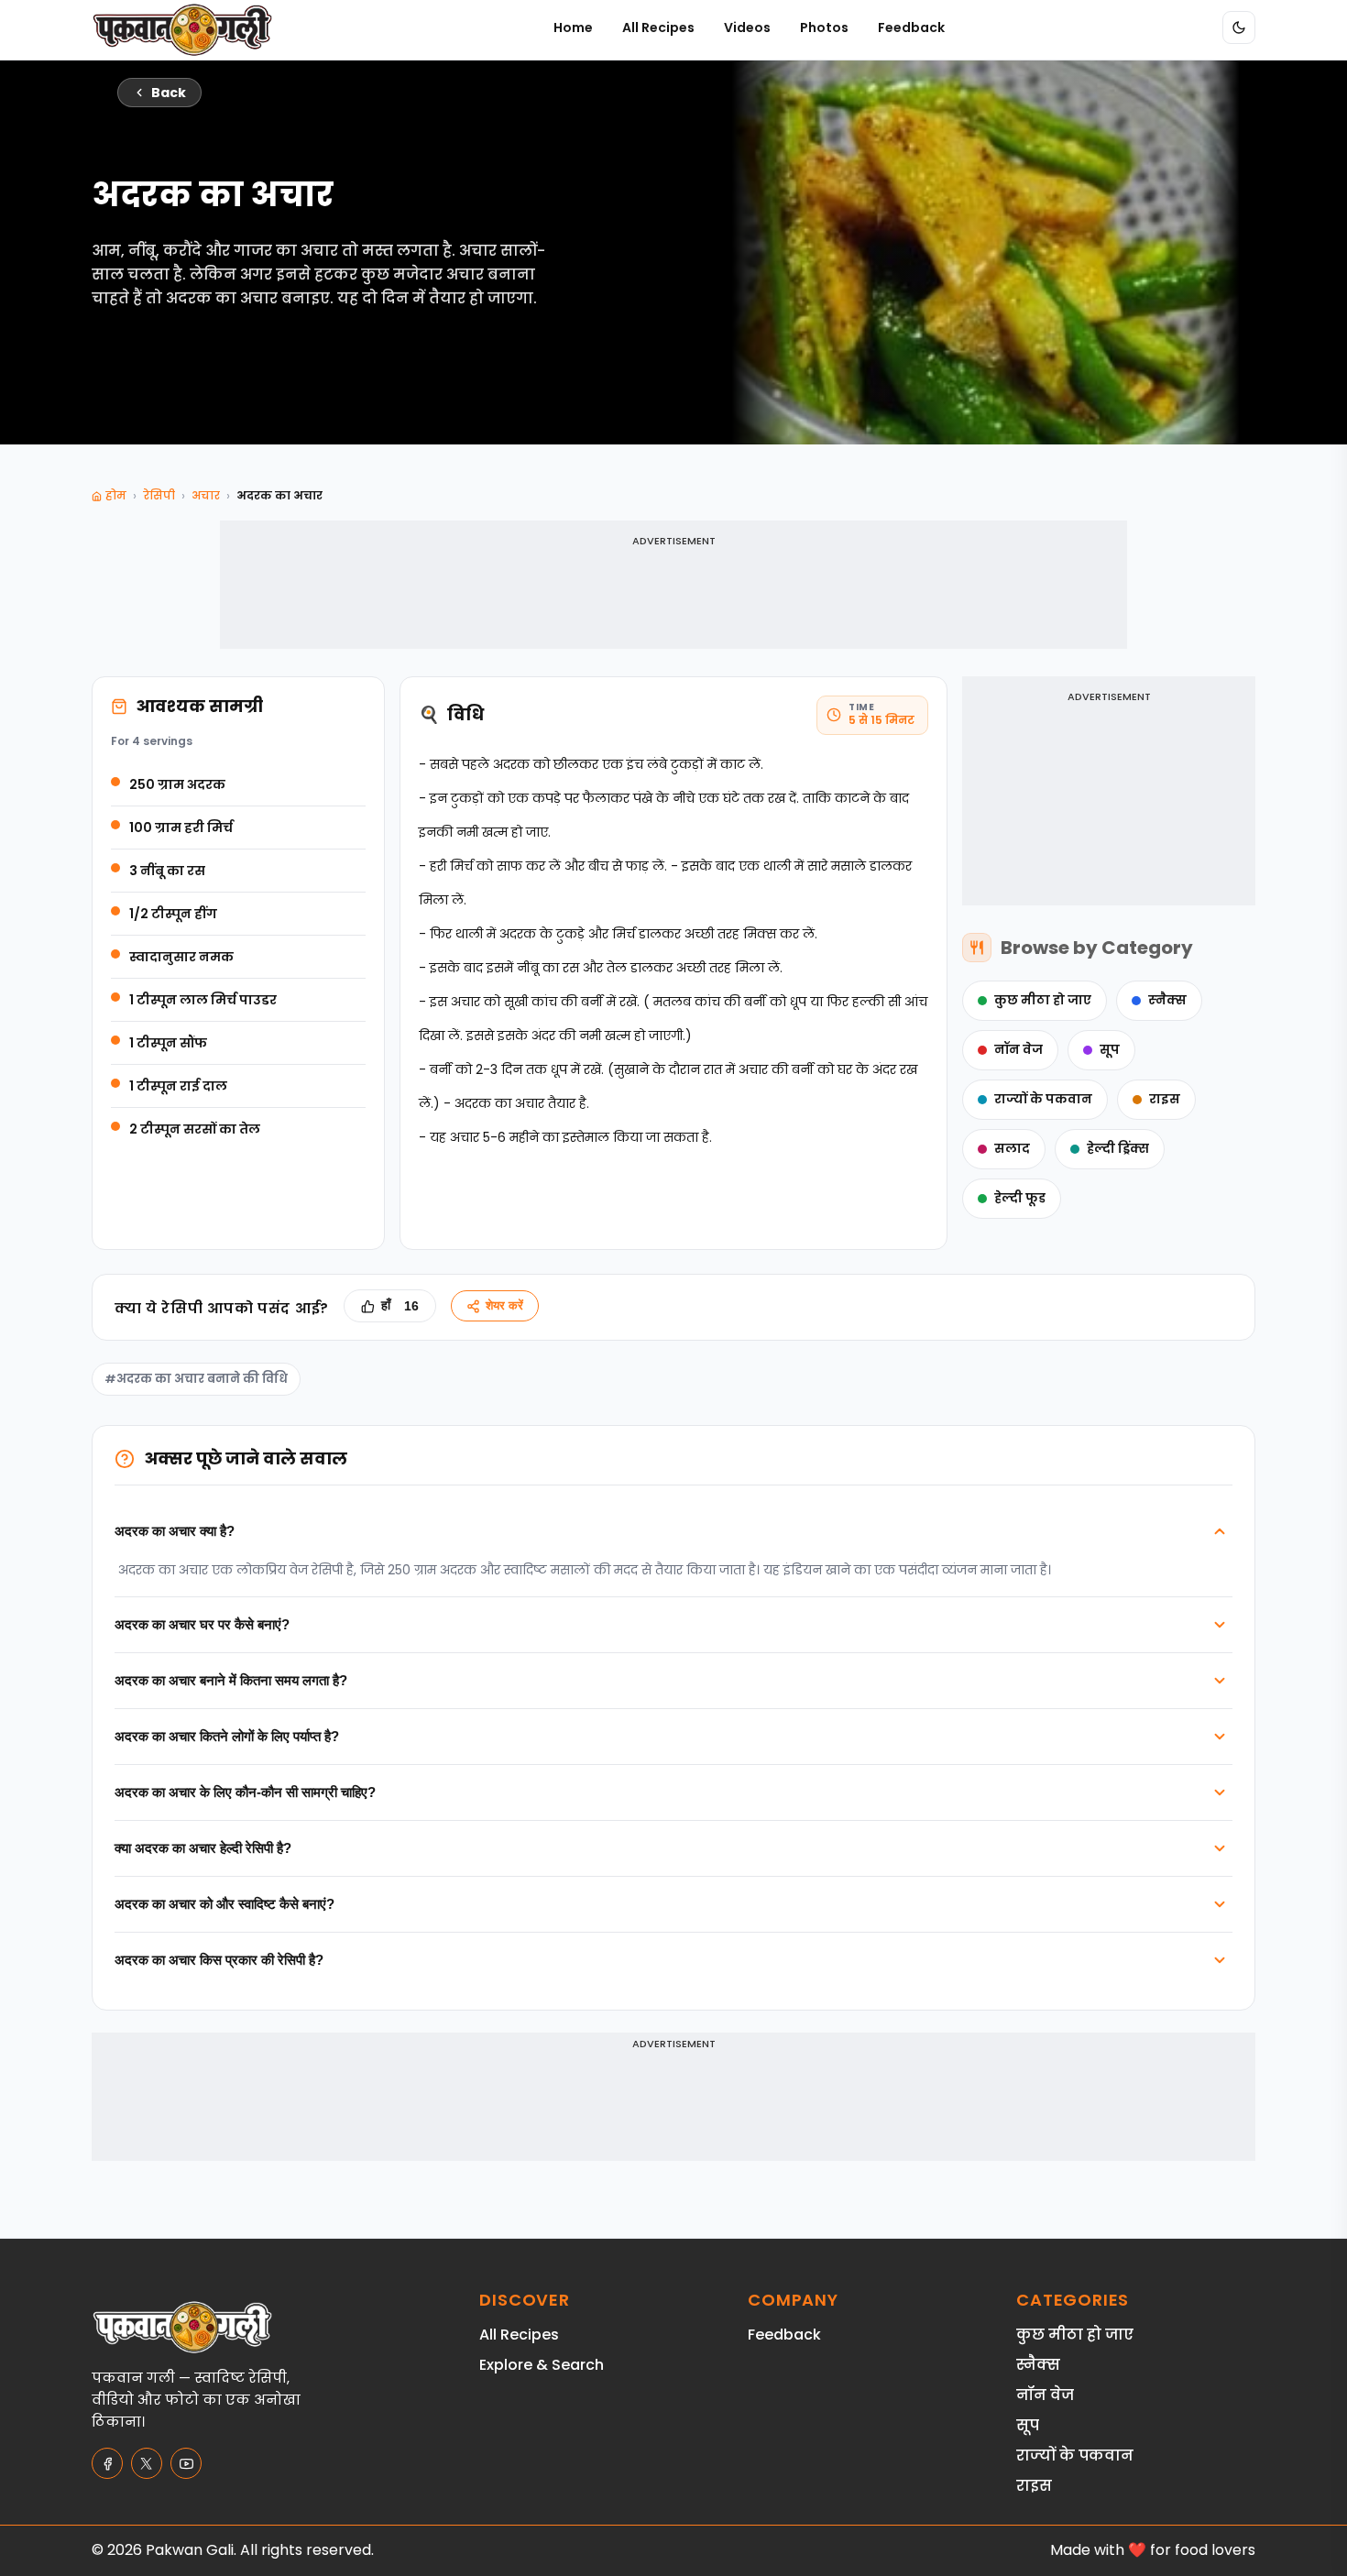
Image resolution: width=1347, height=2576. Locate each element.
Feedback (911, 27)
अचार (206, 495)
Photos (824, 27)
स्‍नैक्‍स (1167, 1000)
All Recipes (658, 27)
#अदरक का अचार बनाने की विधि (196, 1379)
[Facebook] (107, 2463)
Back (169, 93)
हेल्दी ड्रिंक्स (1118, 1149)
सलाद (1012, 1149)
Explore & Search (542, 2365)
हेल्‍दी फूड (1020, 1198)
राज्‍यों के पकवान (1043, 1099)
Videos (747, 27)
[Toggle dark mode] (1239, 27)
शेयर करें (504, 1305)
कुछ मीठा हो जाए (1043, 1000)
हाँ (400, 1306)
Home (573, 27)
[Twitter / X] (147, 2463)
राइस (1165, 1099)
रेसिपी (159, 495)
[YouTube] (186, 2463)
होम (116, 495)
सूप (1110, 1050)
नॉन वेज (1018, 1050)
